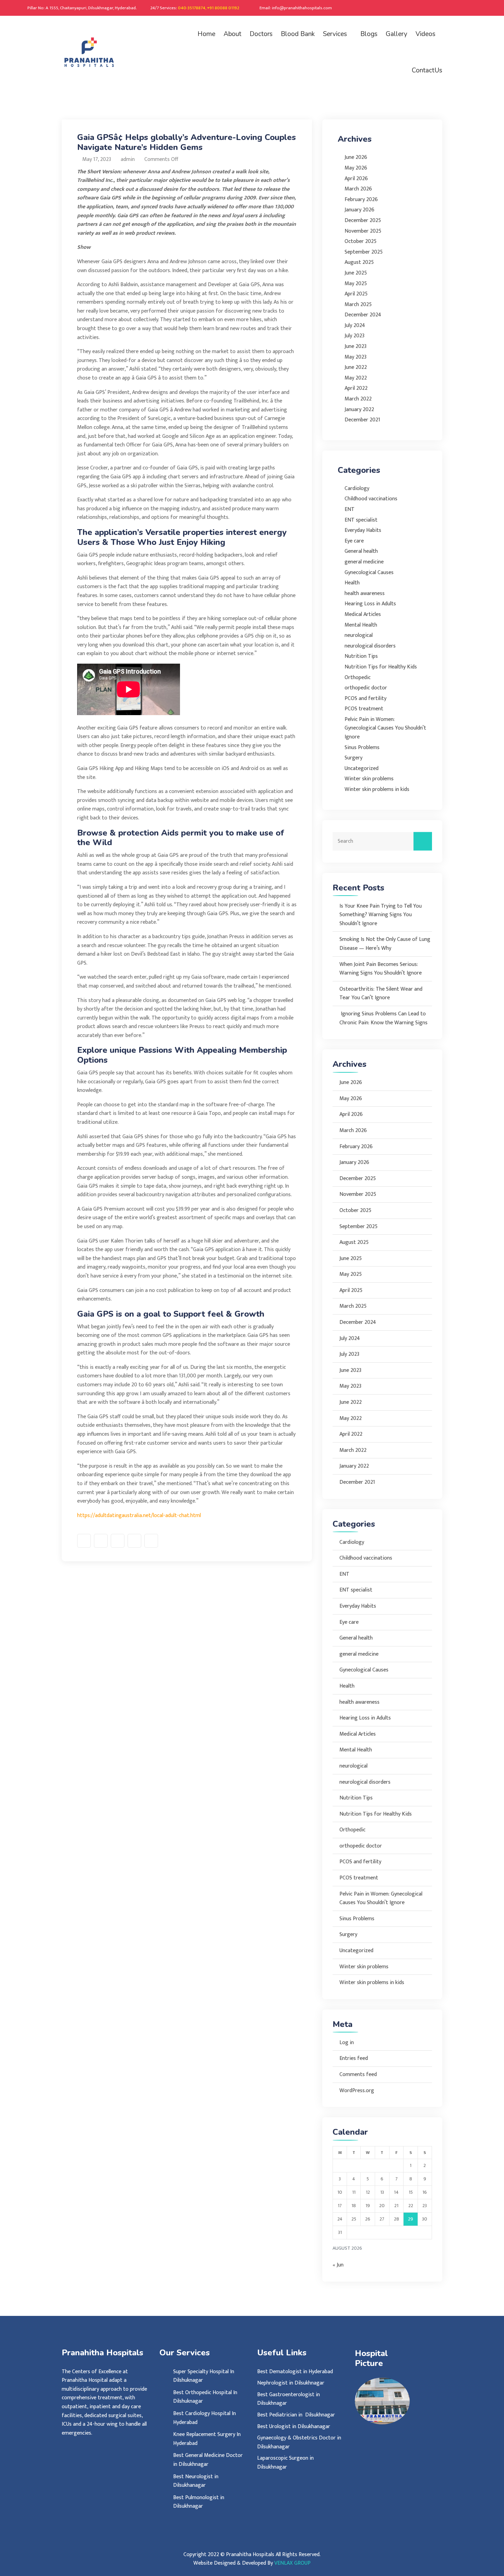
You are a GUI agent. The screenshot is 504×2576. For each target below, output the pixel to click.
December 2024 (363, 315)
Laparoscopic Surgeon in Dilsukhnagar (285, 2463)
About (232, 34)
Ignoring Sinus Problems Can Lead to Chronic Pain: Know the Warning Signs (383, 1018)
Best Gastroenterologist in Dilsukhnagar (289, 2399)
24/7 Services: (195, 8)
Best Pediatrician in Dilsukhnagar (297, 2415)
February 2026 (361, 200)
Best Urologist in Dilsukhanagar (294, 2427)
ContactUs (427, 70)
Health (352, 583)
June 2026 (356, 157)
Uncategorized (362, 768)
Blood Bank (298, 34)
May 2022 (356, 378)
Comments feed (358, 2074)
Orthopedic (358, 678)
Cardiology (357, 488)
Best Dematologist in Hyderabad (295, 2372)
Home (206, 34)
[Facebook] (443, 8)
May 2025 (356, 284)
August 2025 (359, 262)
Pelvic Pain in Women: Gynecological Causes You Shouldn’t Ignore (385, 728)
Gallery (397, 34)
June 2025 (356, 273)
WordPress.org (357, 2091)
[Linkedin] (470, 8)
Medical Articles (363, 614)
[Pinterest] (461, 8)
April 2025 (356, 294)
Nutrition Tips (361, 656)
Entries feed (354, 2058)
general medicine (364, 562)
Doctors (261, 34)
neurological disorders (370, 646)
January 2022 (359, 410)
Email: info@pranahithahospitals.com (296, 8)
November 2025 (363, 231)
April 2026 (356, 179)
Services (335, 34)
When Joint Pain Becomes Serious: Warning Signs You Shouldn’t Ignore (381, 969)
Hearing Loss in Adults (370, 604)
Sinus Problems (362, 748)
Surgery (353, 758)
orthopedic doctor (366, 688)
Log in (347, 2043)
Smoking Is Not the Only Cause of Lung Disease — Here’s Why (385, 944)
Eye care (354, 541)
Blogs (369, 34)
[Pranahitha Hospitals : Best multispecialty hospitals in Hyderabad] (105, 52)
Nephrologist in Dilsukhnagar (291, 2383)
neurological (359, 635)
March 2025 (358, 305)
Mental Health (361, 625)
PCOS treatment (364, 709)
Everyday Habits (363, 530)
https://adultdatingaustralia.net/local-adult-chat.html (139, 1516)
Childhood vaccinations (371, 499)
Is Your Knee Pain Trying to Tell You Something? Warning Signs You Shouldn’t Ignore (381, 915)
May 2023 (356, 357)
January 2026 (359, 210)
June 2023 (356, 346)
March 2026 (358, 189)
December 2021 (362, 420)
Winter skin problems (369, 779)
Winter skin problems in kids (377, 789)
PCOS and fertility (365, 698)
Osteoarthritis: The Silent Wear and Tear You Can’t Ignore (381, 994)
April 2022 (356, 388)
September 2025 (364, 252)
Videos (425, 34)
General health (361, 551)
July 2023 (355, 336)
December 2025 (363, 220)
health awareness (365, 593)
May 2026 (356, 168)
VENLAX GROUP (292, 2563)
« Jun (338, 2265)
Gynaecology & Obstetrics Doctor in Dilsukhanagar (299, 2442)
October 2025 (361, 241)
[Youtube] (480, 8)
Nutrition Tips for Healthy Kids (381, 667)
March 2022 (358, 399)
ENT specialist (361, 520)
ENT (350, 509)
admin (127, 159)
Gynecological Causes (369, 573)
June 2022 (356, 367)
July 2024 (355, 325)
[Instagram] (452, 8)
